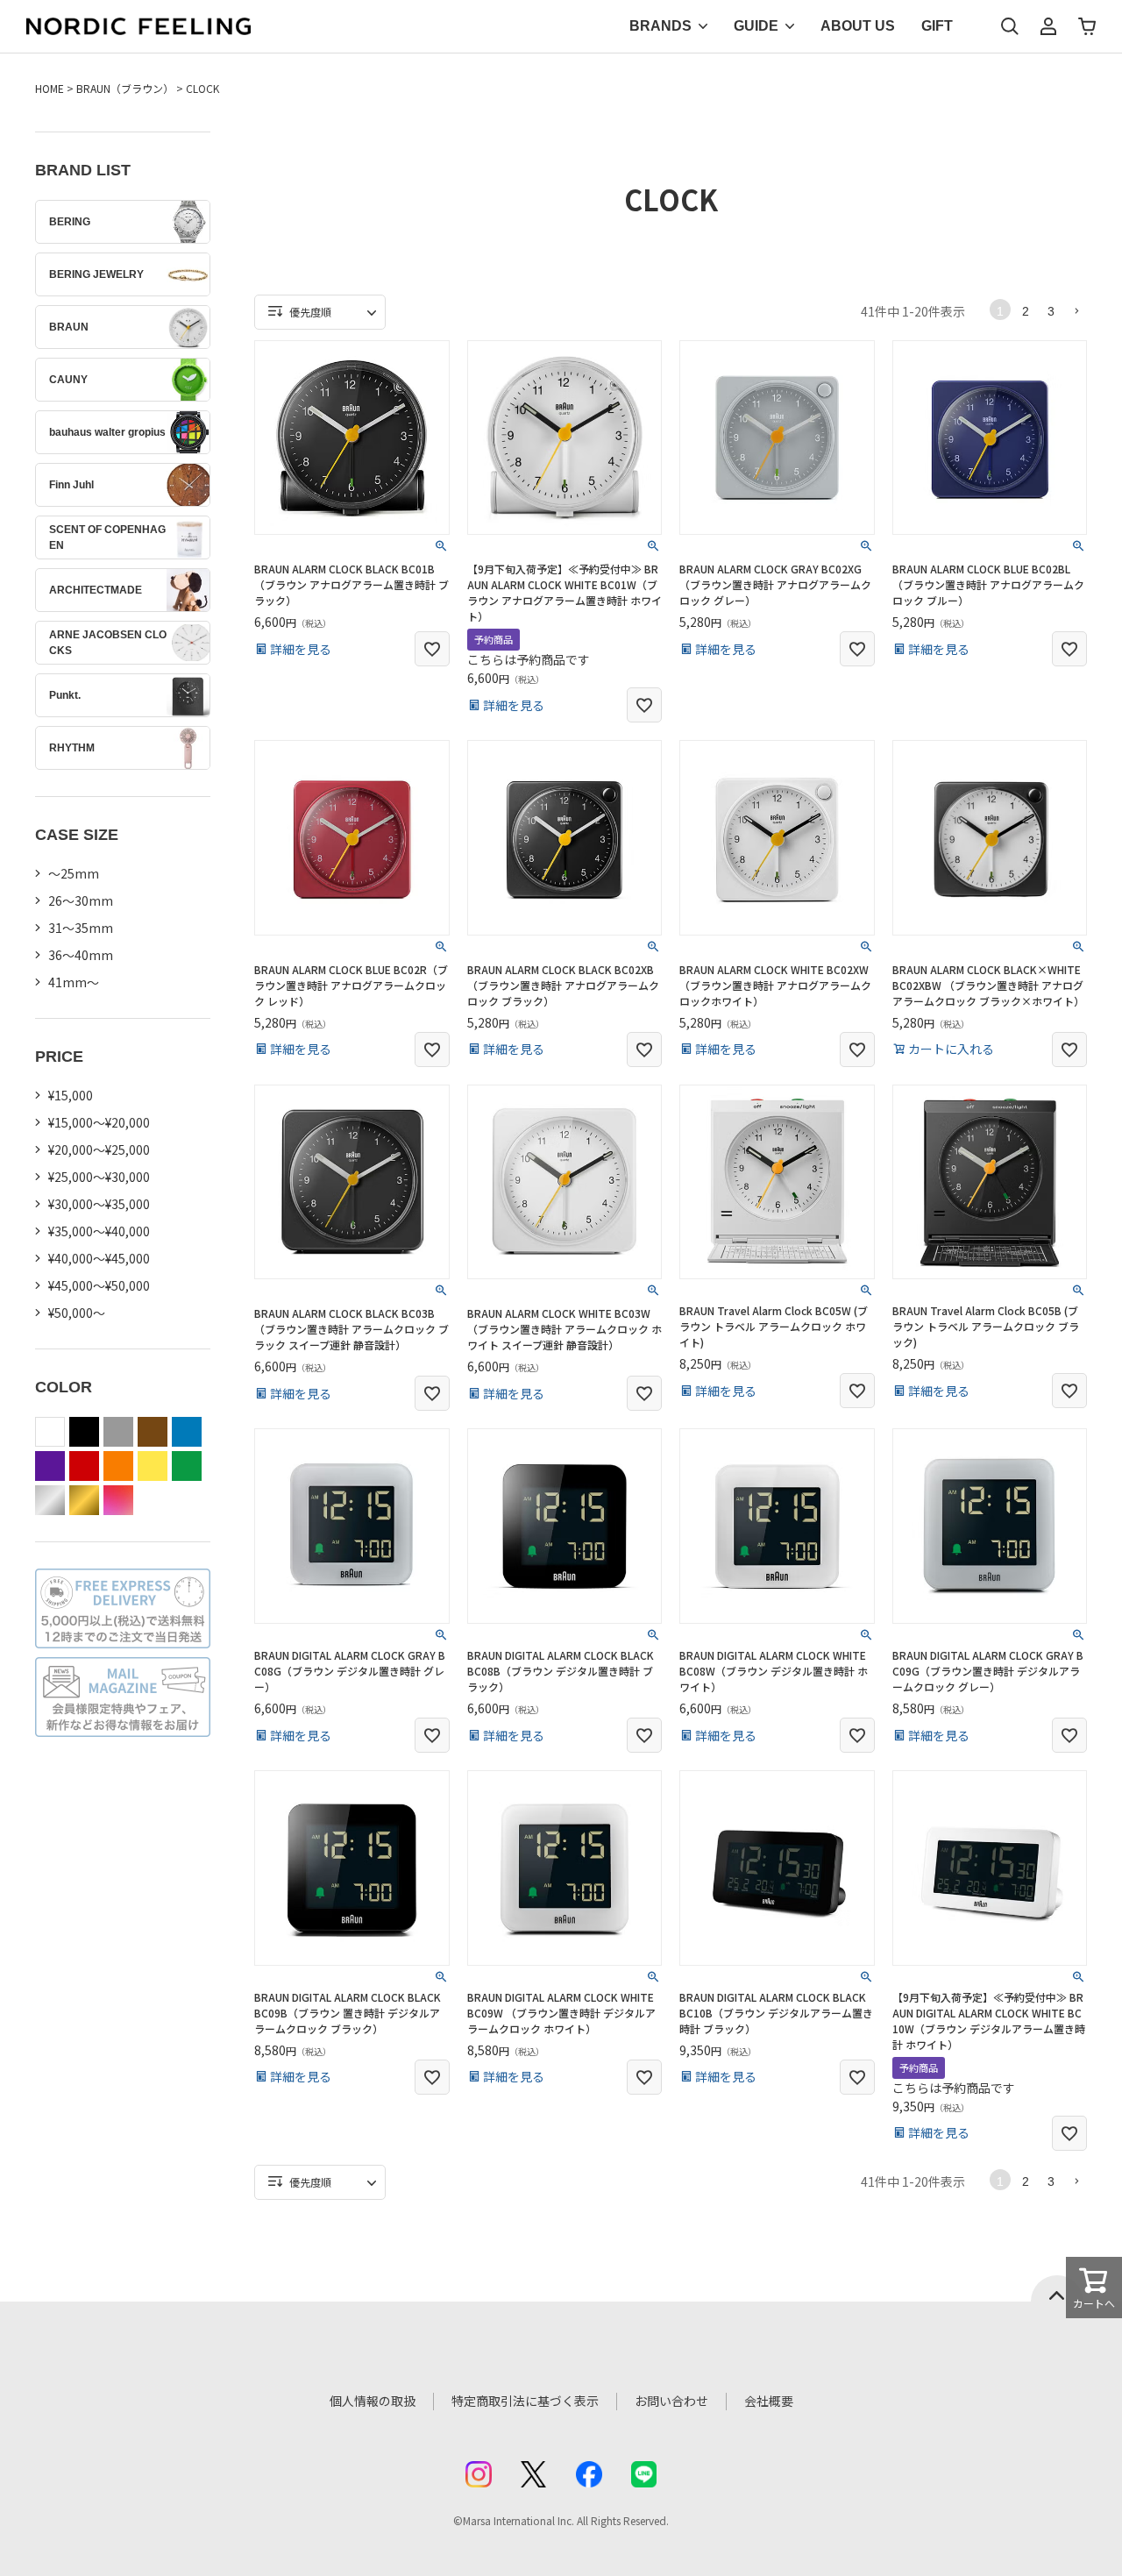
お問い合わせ (671, 2401)
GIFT (937, 26)
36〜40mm (81, 955)
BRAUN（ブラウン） (125, 88)
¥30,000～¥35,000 (99, 1204)
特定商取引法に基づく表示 (525, 2401)
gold (84, 1500)
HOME (50, 88)
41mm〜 (74, 982)
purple (50, 1466)
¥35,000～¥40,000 (99, 1231)
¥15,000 (71, 1095)
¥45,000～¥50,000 (99, 1285)
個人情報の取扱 (373, 2401)
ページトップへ (1057, 2288)
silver (50, 1500)
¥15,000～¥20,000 (99, 1122)
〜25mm (74, 873)
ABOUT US (858, 26)
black (84, 1432)
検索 (1010, 26)
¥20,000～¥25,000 (99, 1149)
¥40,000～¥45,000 (99, 1258)
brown (153, 1432)
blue (187, 1432)
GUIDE (756, 26)
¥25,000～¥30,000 (99, 1177)
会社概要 (769, 2401)
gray (118, 1432)
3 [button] (1051, 311)
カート (1087, 26)
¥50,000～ (77, 1313)
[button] (1076, 310)
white (50, 1432)
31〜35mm (81, 928)
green (187, 1466)
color (118, 1500)
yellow (153, 1466)
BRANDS (660, 26)
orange (118, 1466)
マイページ (1048, 26)
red (84, 1466)
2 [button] (1026, 311)
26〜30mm (81, 900)
